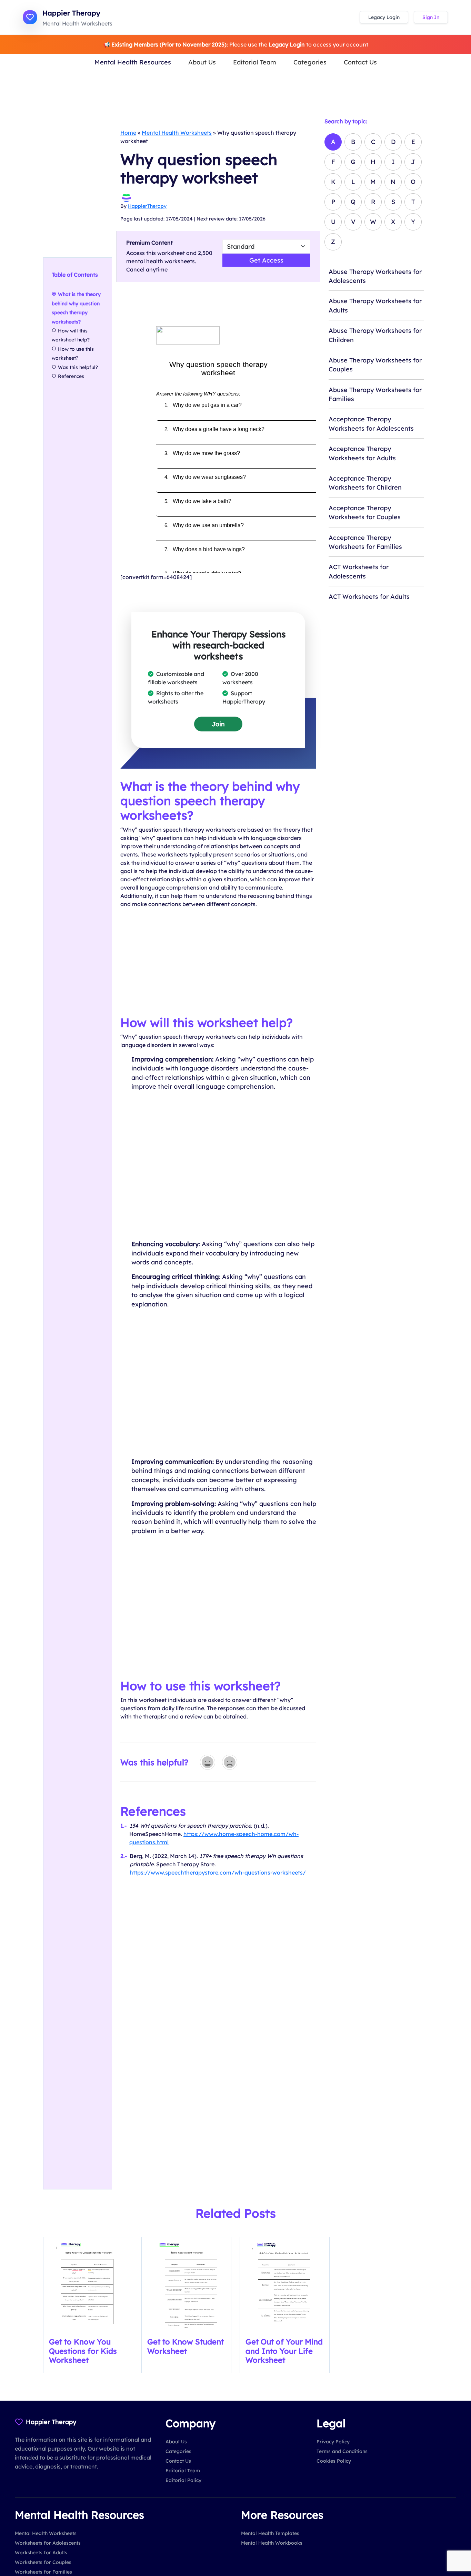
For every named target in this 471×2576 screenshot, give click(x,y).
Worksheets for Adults (41, 2553)
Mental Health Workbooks (272, 2543)
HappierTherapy (147, 206)
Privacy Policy (333, 2442)
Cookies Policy (334, 2461)
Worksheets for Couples (43, 2562)
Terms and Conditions (342, 2451)
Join (218, 724)
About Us (202, 62)
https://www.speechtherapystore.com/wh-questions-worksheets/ (218, 1872)
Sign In (431, 17)
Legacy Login (384, 17)
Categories (310, 62)
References (71, 376)
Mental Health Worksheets (177, 133)
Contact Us (360, 62)
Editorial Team (255, 62)
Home (128, 133)
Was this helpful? (78, 367)
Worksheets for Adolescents (48, 2543)
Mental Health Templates (270, 2533)
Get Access (266, 260)
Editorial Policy (183, 2480)
